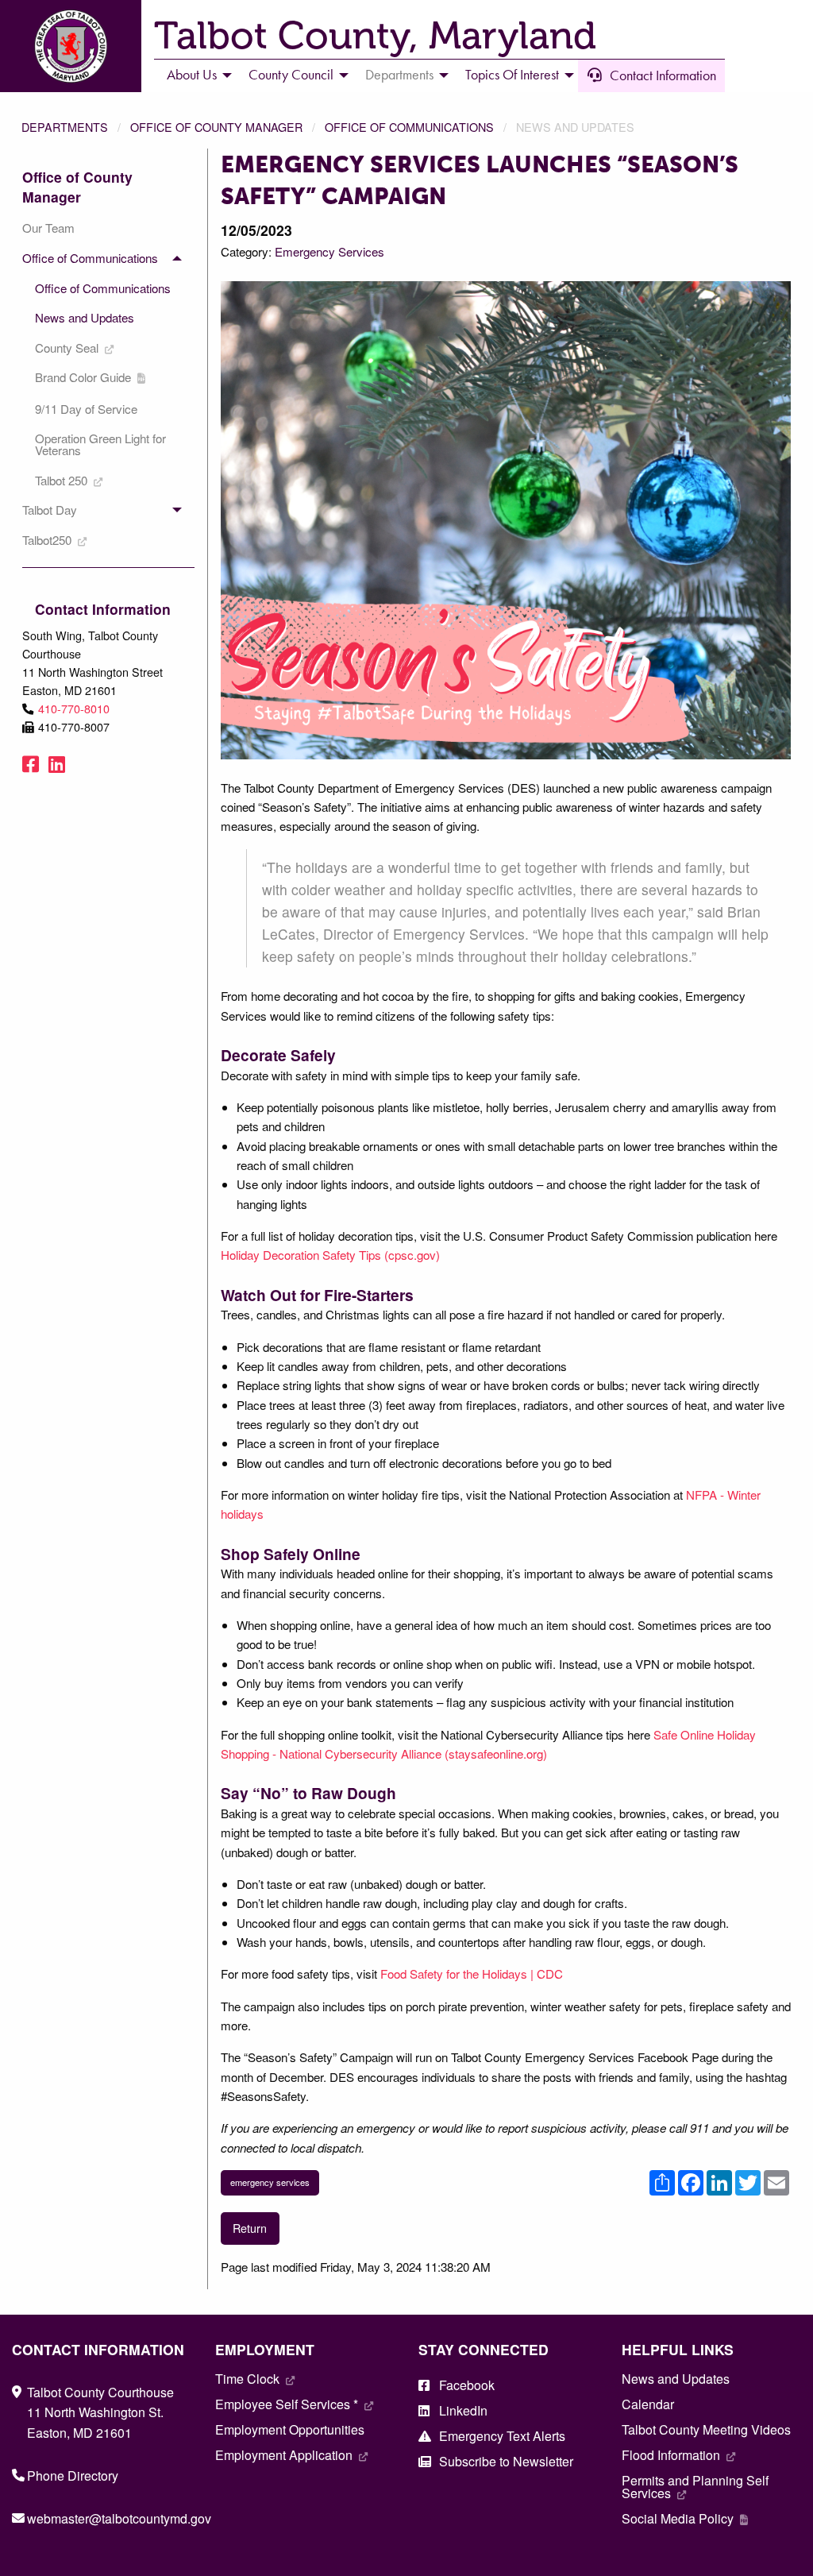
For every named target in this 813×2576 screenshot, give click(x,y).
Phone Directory (73, 2476)
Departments (65, 127)
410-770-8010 (74, 708)
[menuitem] (195, 75)
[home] (71, 44)
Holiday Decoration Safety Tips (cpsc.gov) (330, 1255)
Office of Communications (409, 127)
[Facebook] (31, 763)
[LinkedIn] (57, 763)
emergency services (270, 2182)
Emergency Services (329, 251)
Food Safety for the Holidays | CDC (472, 1974)
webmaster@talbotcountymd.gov (119, 2518)
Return (250, 2228)
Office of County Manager (216, 127)
